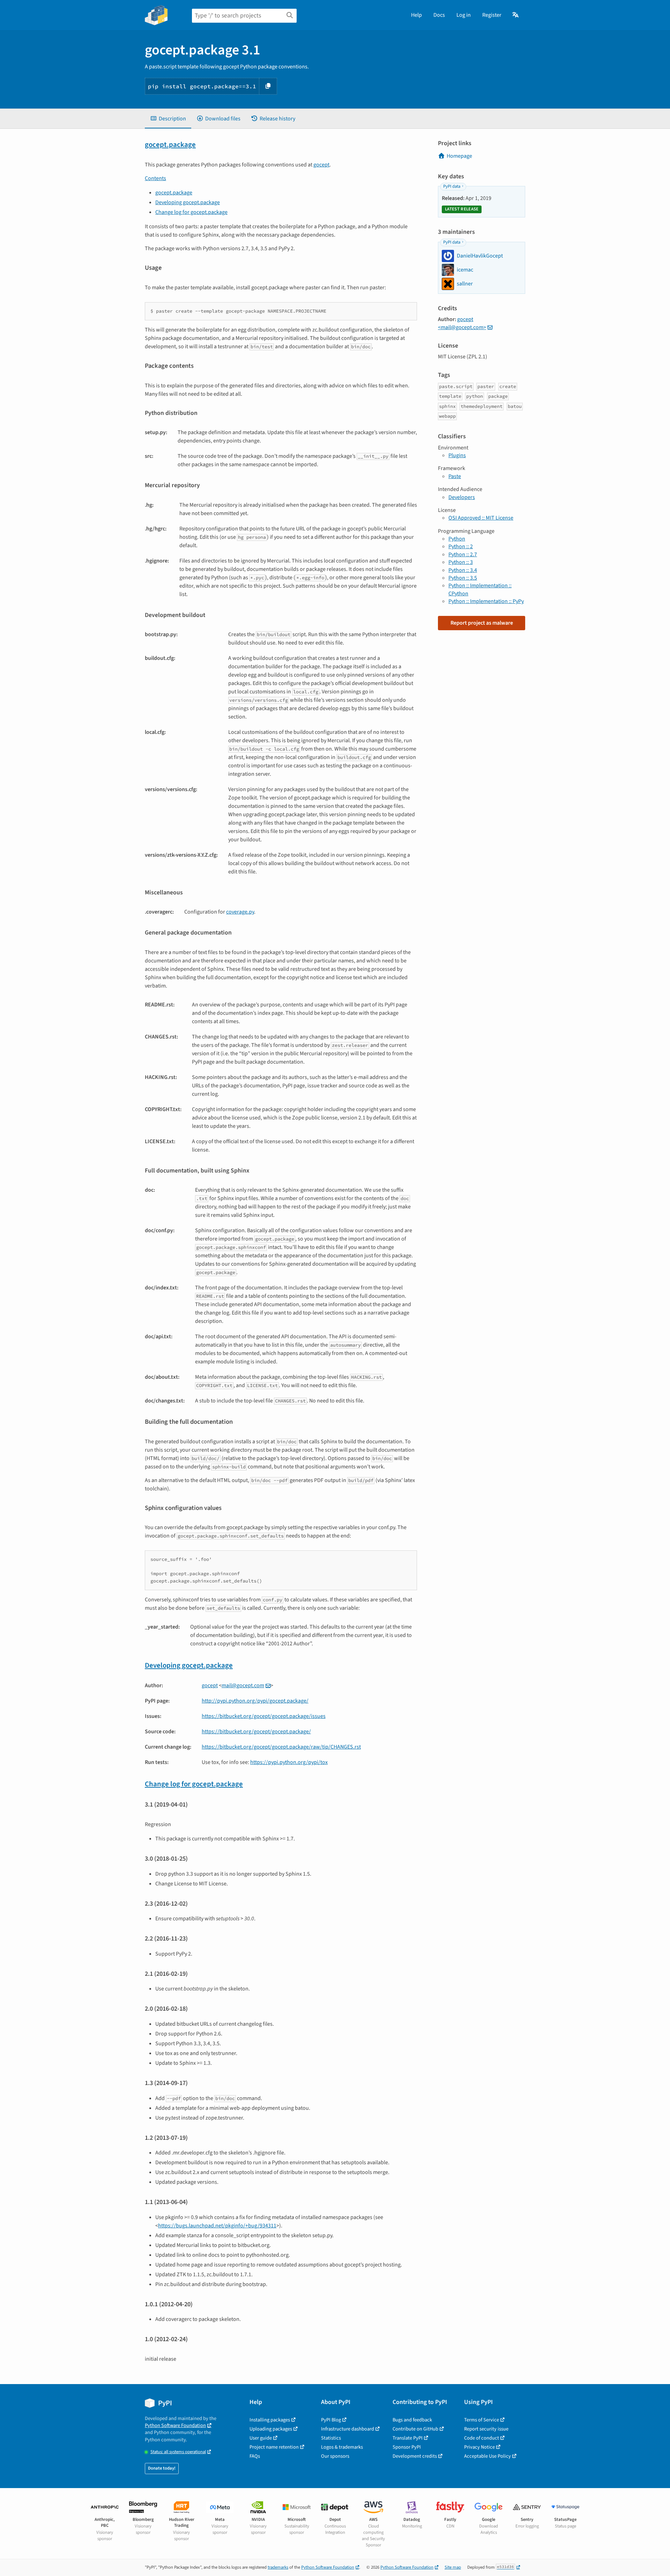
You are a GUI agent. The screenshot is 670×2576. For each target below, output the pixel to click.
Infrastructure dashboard (348, 2429)
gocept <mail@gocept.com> (462, 323)
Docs (439, 15)
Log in (464, 15)
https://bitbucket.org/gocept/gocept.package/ (256, 1732)
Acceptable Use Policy (487, 2456)
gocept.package (170, 145)
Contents (155, 178)
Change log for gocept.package (191, 212)
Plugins (457, 455)
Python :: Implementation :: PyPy (486, 601)
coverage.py (240, 912)
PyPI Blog (331, 2420)
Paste (455, 476)
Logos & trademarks (342, 2447)
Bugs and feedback (412, 2420)
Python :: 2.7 (463, 554)
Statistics (331, 2438)
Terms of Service (482, 2420)
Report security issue (486, 2429)
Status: (178, 2452)
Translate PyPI (408, 2438)
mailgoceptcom (243, 1685)
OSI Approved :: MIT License (481, 518)
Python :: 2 (461, 546)
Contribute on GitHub (415, 2429)
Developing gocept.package (188, 202)
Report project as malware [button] (482, 623)
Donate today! (162, 2468)
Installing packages (270, 2420)
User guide (261, 2438)
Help (416, 15)
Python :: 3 (461, 562)
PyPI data (452, 186)
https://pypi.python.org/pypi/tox (289, 1762)
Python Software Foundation (175, 2425)
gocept (321, 165)
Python (457, 539)
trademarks (278, 2567)
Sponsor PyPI (407, 2447)
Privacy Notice (479, 2447)
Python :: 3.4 (463, 570)
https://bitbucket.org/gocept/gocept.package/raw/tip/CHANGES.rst (281, 1747)
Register (492, 15)
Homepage (459, 156)
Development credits (415, 2456)
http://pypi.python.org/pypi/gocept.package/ (255, 1701)
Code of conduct (482, 2438)
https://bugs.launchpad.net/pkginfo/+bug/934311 (217, 2226)
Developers (462, 497)
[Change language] (516, 15)
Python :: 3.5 (463, 578)
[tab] (168, 119)
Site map (453, 2567)
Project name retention (274, 2447)
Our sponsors (335, 2456)
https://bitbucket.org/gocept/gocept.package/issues (264, 1716)
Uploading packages (271, 2429)
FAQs (255, 2456)
